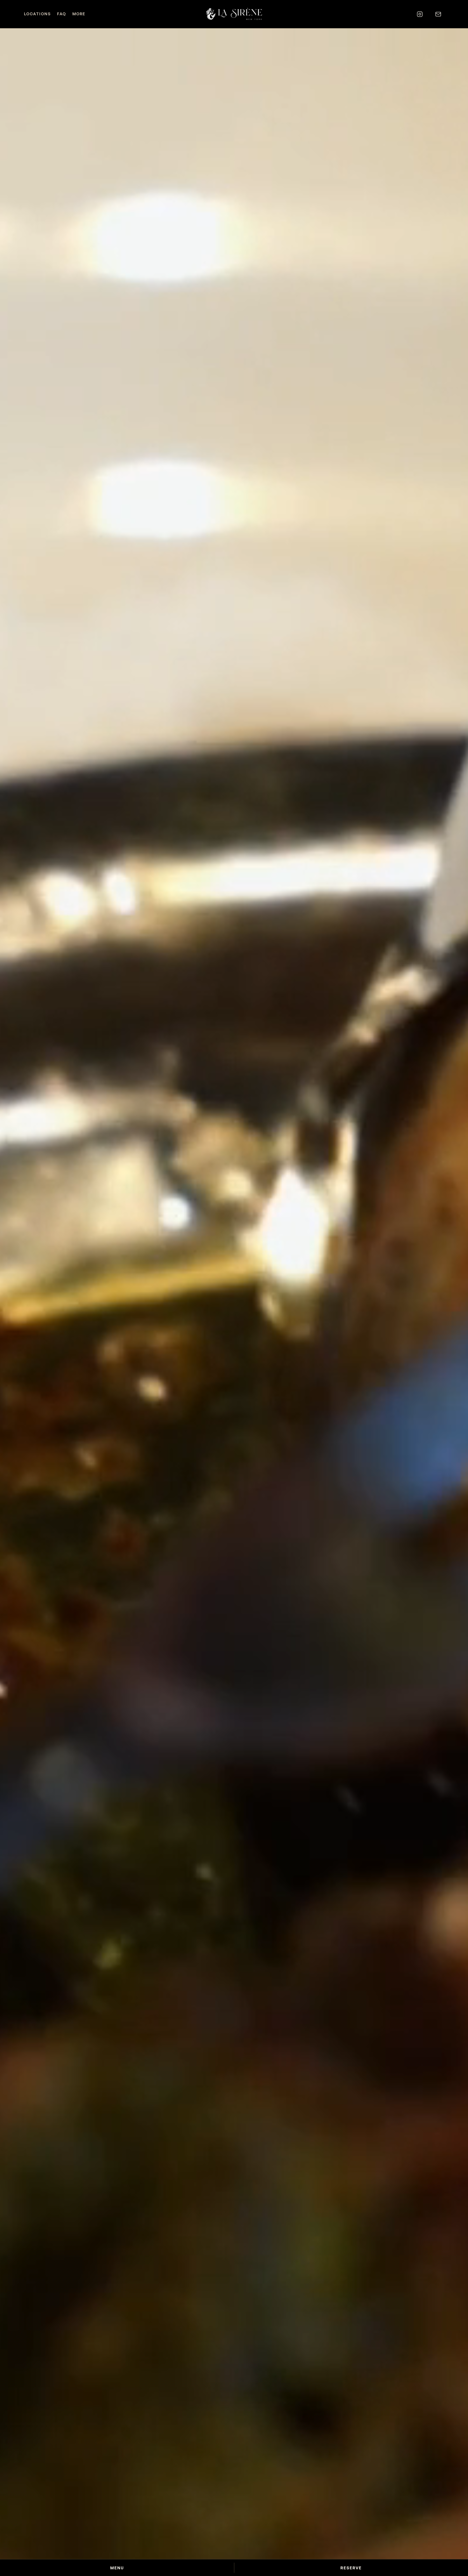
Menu (117, 2568)
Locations (37, 14)
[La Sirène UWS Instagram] (420, 14)
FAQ (61, 14)
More (79, 14)
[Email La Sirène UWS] (438, 14)
